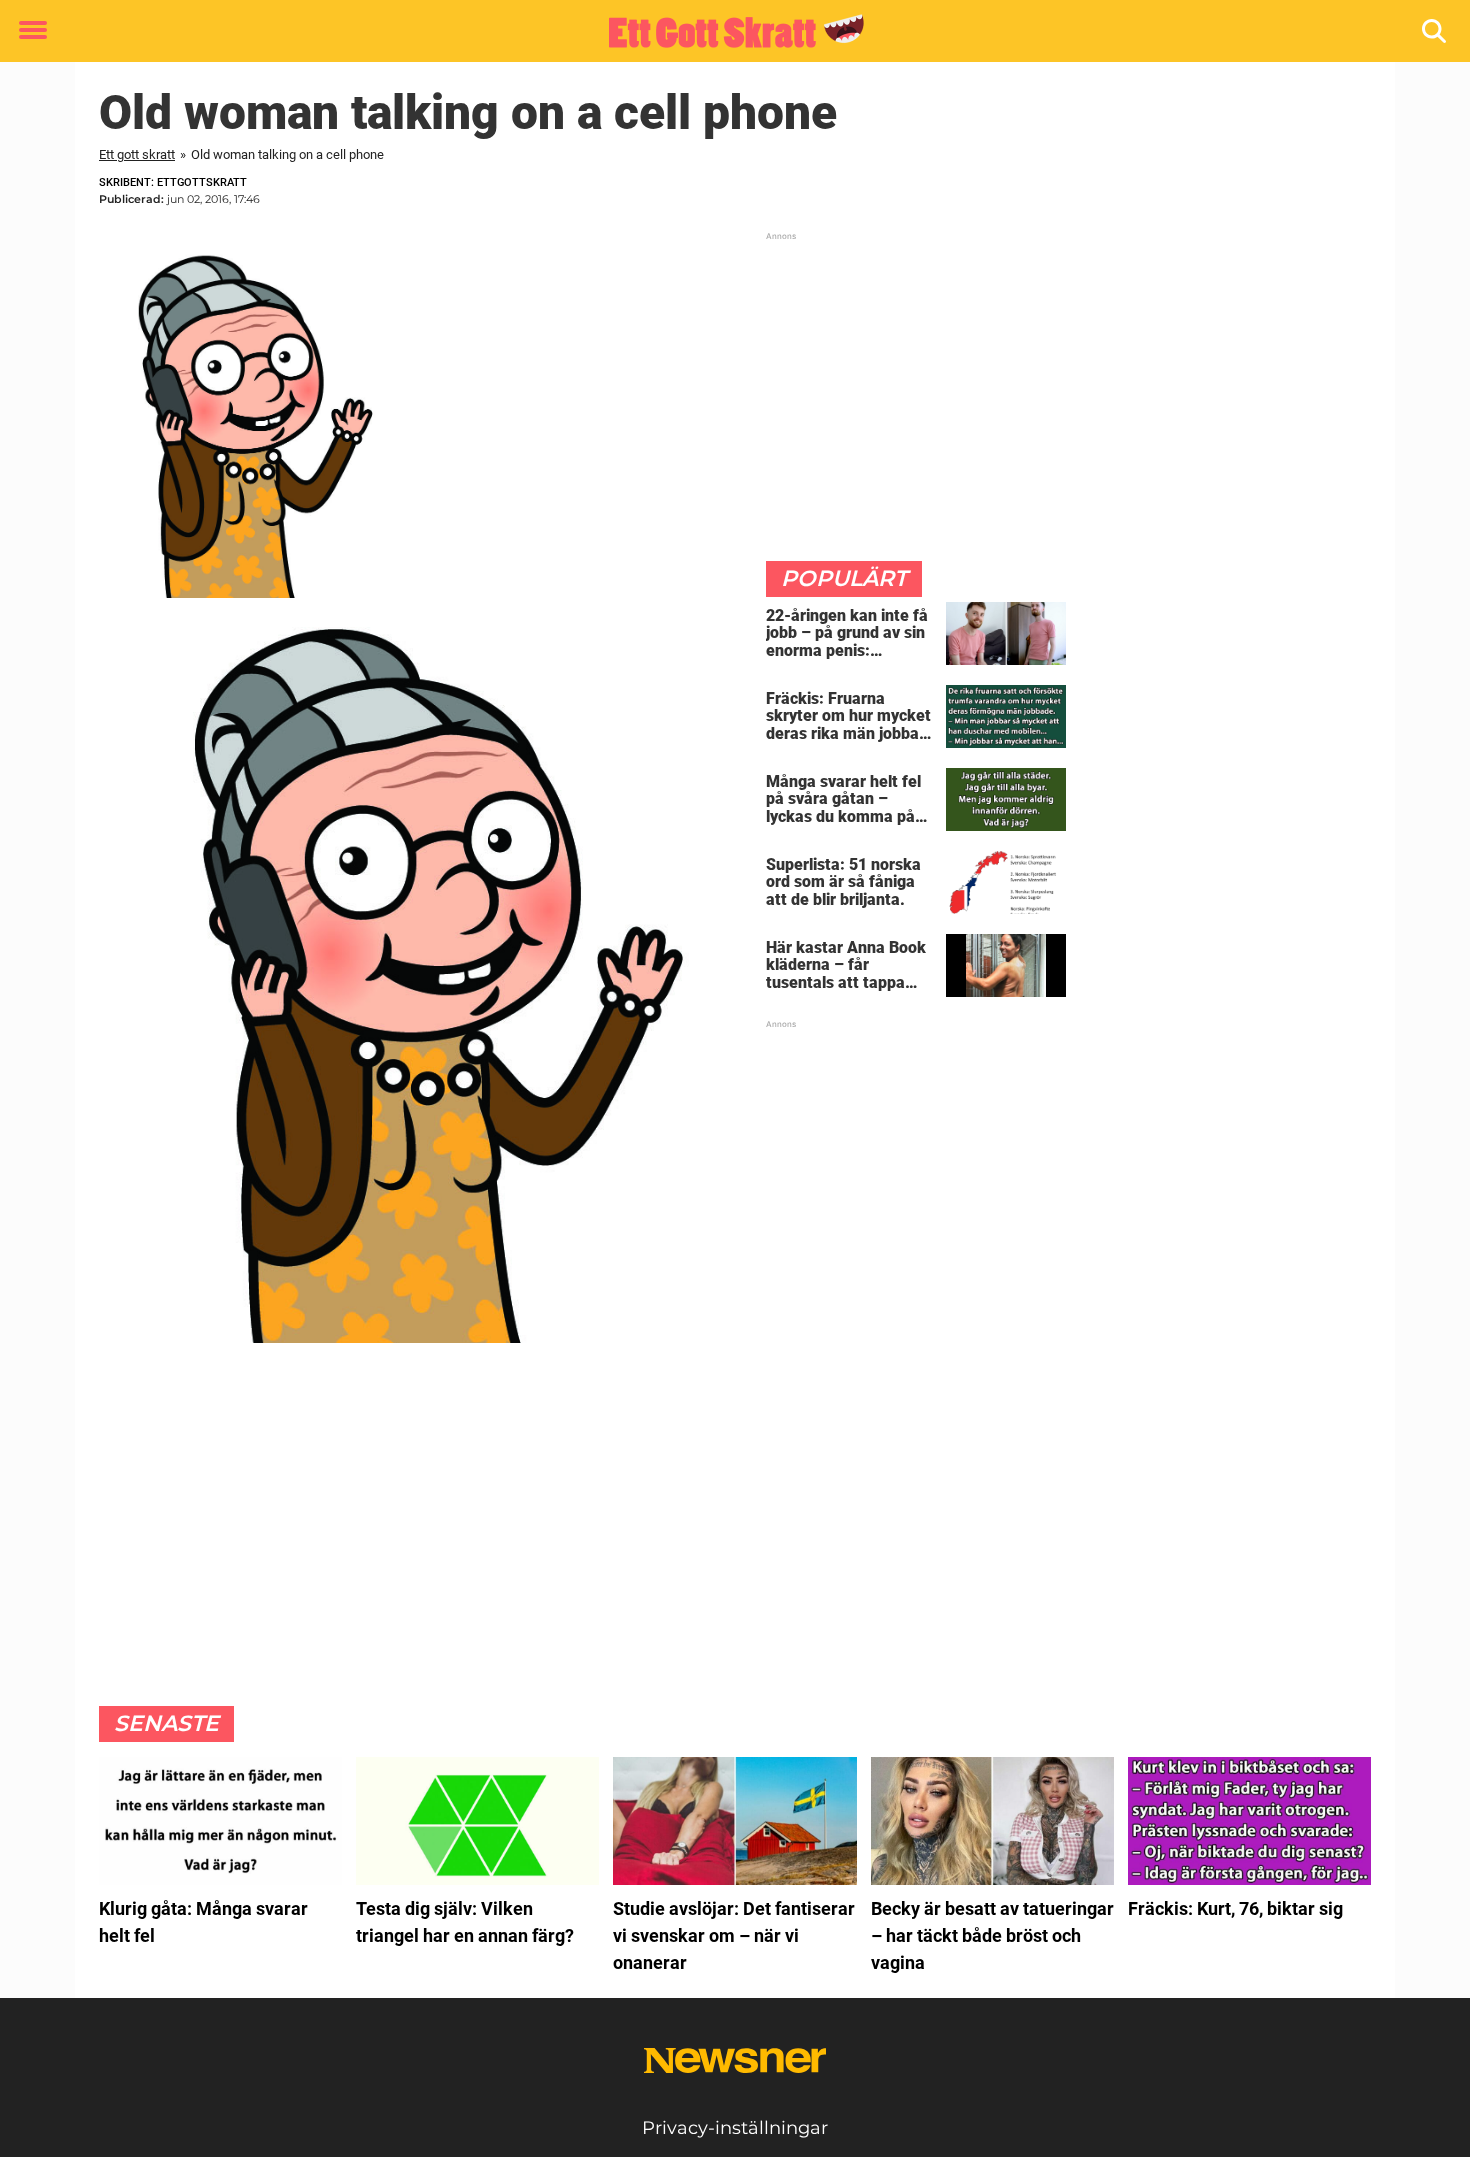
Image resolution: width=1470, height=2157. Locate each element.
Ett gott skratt (137, 154)
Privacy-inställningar (735, 2128)
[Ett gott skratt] (727, 32)
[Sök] (1435, 31)
